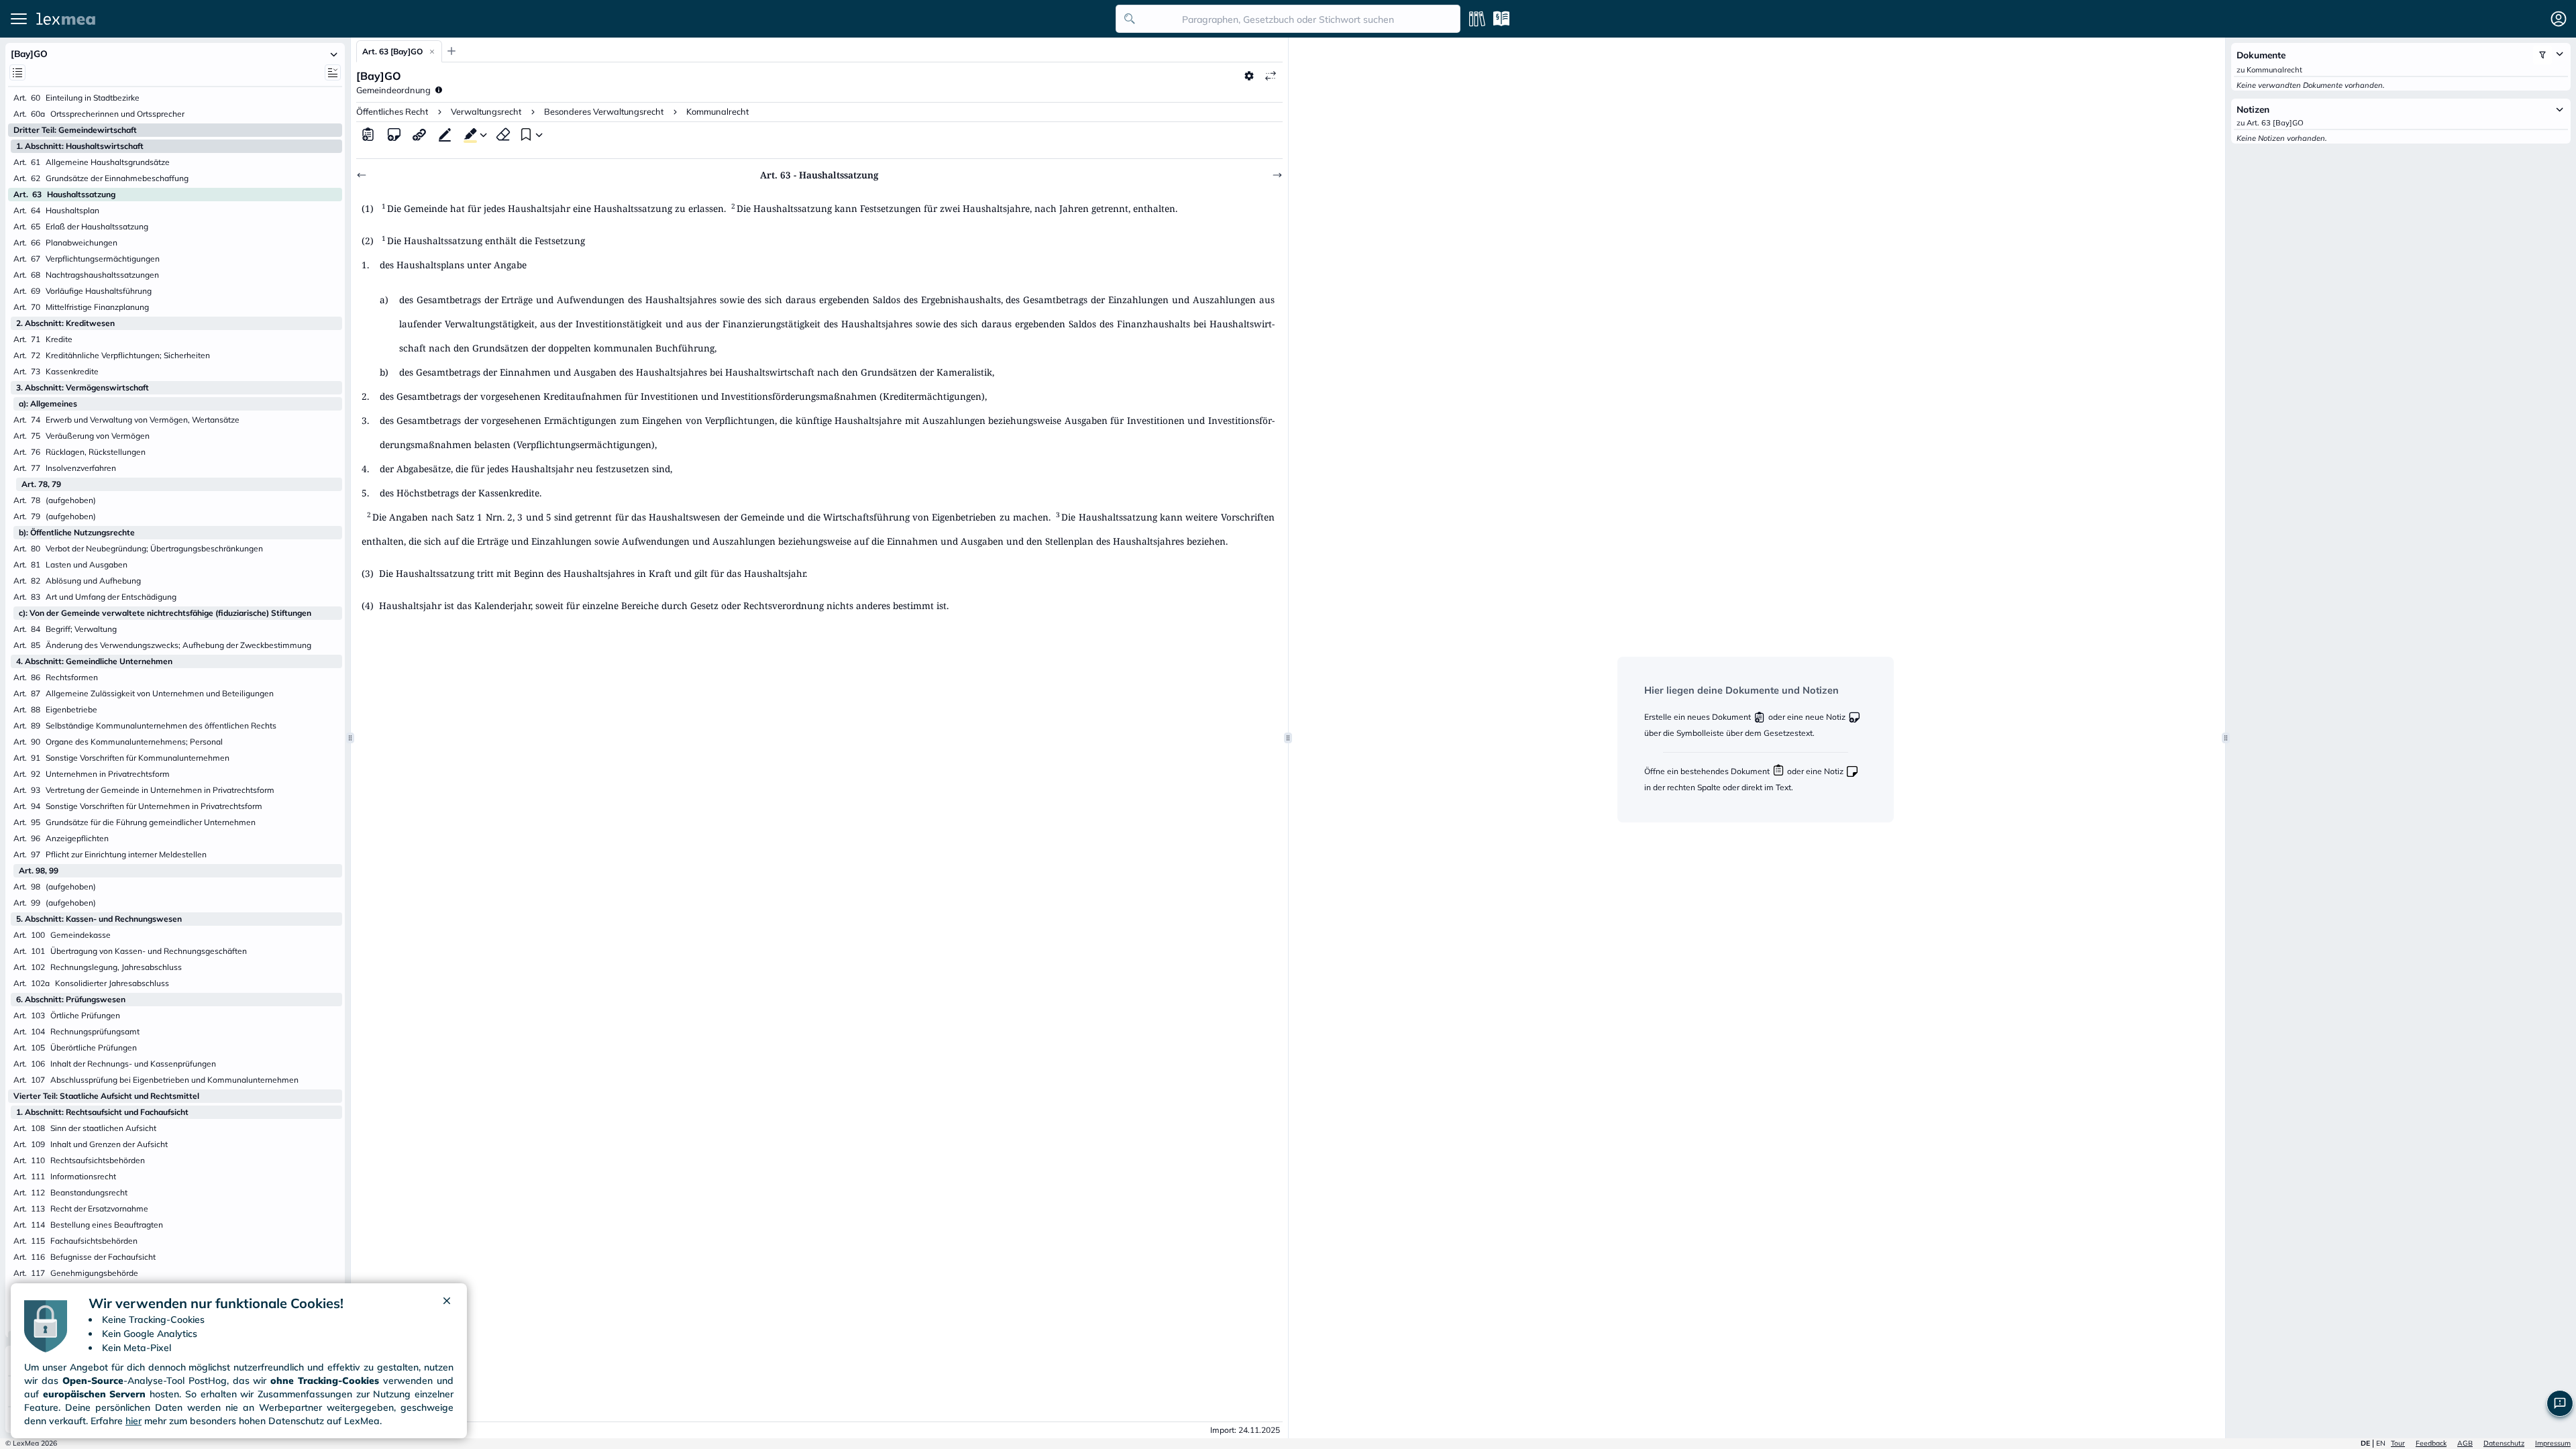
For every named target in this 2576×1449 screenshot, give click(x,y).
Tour (2398, 1443)
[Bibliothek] (1477, 19)
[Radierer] (503, 134)
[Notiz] (394, 134)
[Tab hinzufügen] (451, 51)
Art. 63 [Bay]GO (392, 51)
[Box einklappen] (334, 54)
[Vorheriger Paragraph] (362, 175)
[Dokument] (368, 134)
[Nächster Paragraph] (1277, 175)
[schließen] (447, 1303)
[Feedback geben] (2560, 1403)
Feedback (2431, 1443)
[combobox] (1288, 19)
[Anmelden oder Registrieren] (2559, 19)
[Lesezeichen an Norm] (525, 134)
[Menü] (19, 19)
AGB (2465, 1443)
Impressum (2553, 1443)
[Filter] (2542, 55)
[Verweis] (419, 134)
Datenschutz (2504, 1443)
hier (133, 1421)
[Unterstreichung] (445, 134)
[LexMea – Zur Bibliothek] (572, 19)
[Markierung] (468, 134)
